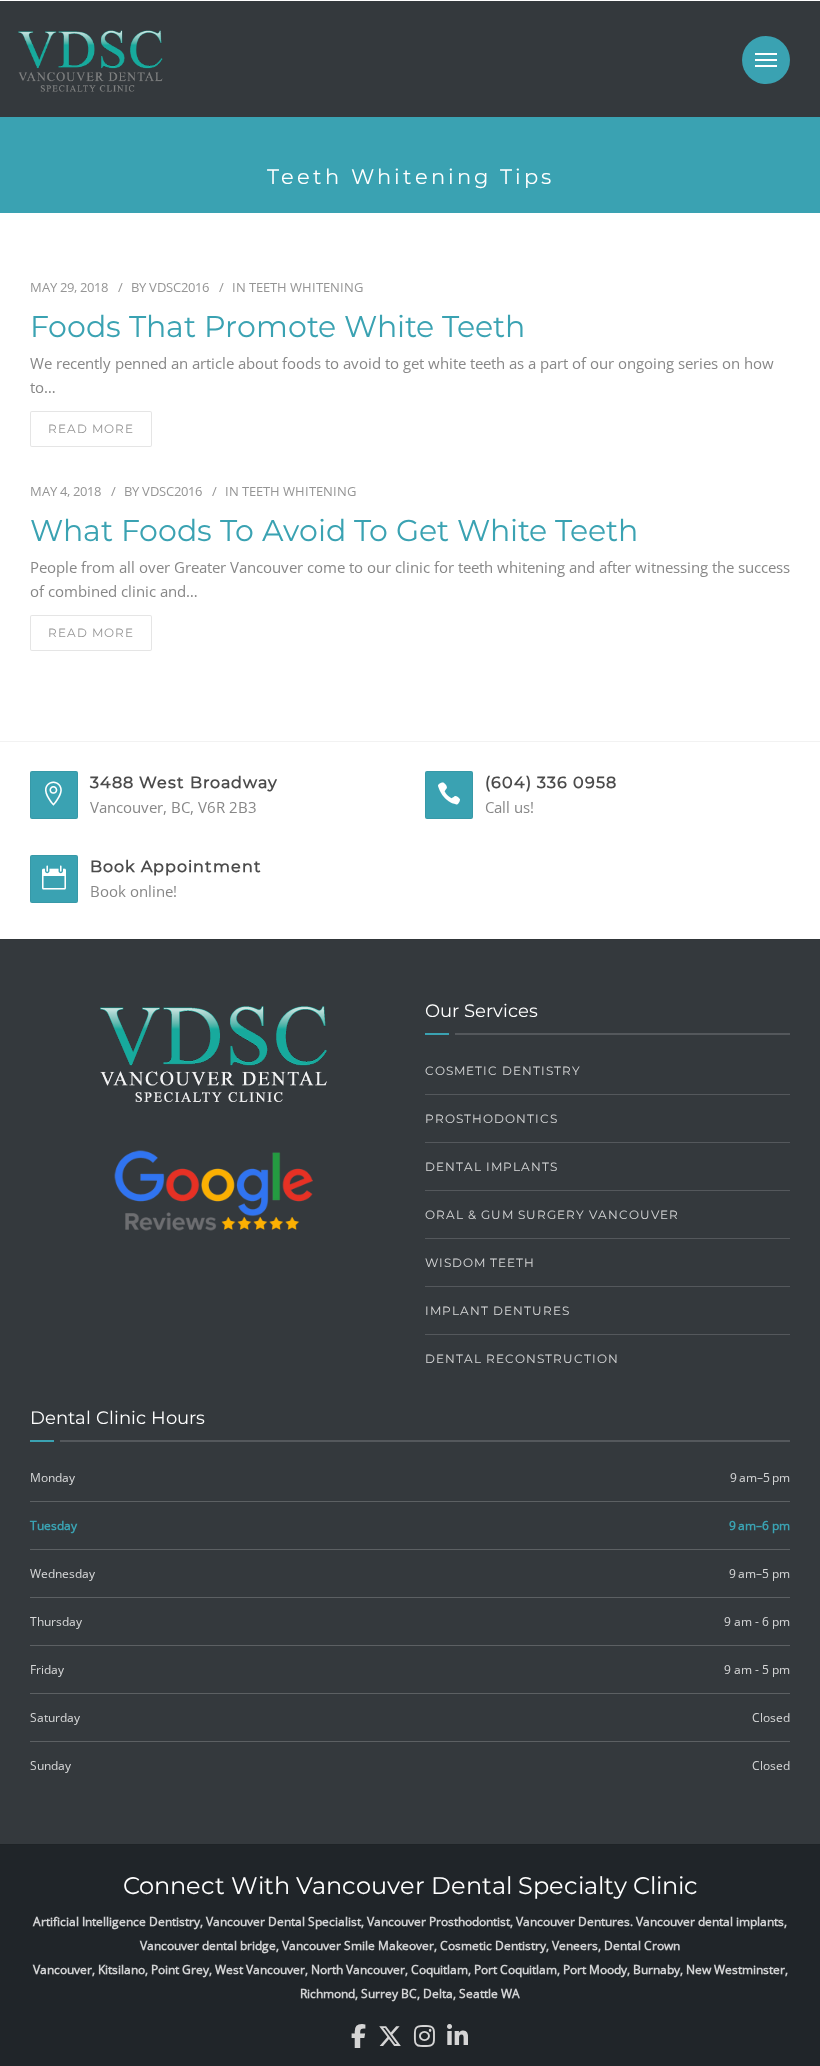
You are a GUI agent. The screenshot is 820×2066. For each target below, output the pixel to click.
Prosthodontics (491, 1118)
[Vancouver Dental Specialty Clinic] (90, 71)
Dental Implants (491, 1166)
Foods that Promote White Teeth (277, 327)
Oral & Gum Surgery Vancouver (552, 1214)
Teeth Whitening (306, 287)
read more (91, 428)
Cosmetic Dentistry (503, 1070)
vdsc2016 (179, 287)
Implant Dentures (497, 1310)
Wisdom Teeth (480, 1262)
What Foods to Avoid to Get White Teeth (334, 531)
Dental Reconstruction (522, 1358)
